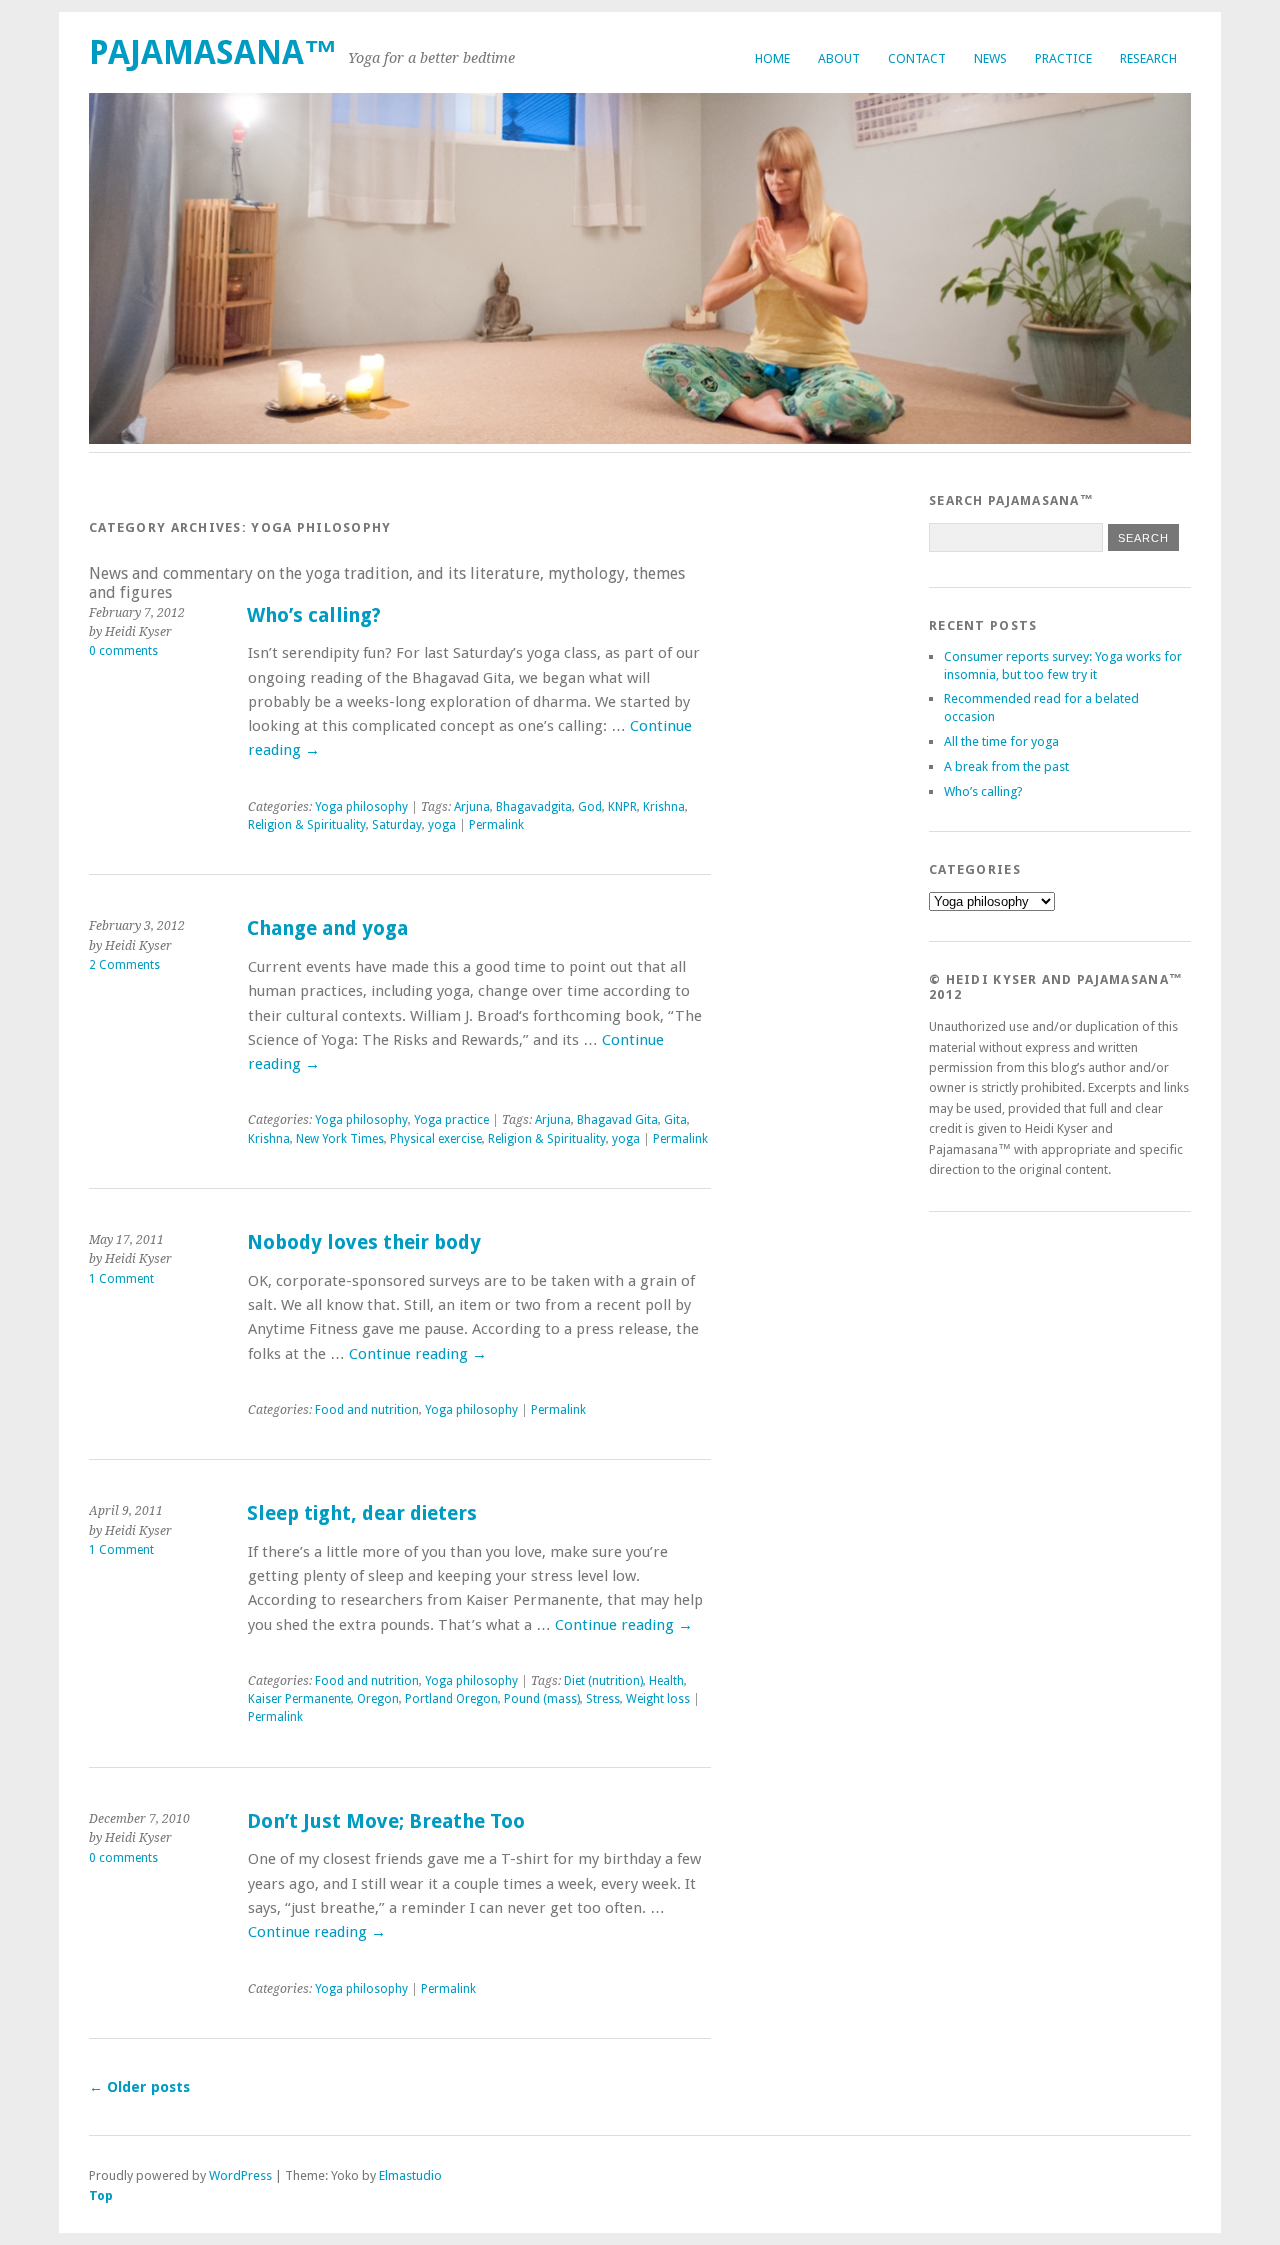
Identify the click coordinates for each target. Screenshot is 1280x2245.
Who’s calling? (314, 615)
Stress (603, 1699)
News (990, 58)
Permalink (496, 825)
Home (772, 58)
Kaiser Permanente (299, 1699)
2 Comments (124, 965)
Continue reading (418, 1354)
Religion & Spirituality (307, 825)
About (839, 58)
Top (101, 2195)
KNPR (622, 807)
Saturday (397, 825)
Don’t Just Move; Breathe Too (386, 1821)
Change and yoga (327, 928)
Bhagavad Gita (617, 1120)
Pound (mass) (542, 1699)
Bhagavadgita (534, 807)
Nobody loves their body (364, 1242)
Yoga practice (451, 1120)
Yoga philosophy (361, 807)
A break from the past (1006, 766)
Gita (675, 1120)
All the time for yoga (1001, 741)
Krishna (664, 807)
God (590, 807)
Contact (917, 58)
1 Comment (121, 1279)
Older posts (139, 2087)
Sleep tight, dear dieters (362, 1513)
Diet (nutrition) (603, 1681)
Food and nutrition (367, 1410)
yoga (442, 825)
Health (666, 1681)
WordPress (240, 2175)
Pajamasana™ (213, 52)
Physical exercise (436, 1139)
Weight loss (658, 1699)
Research (1148, 58)
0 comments (123, 651)
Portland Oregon (451, 1699)
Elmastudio (410, 2175)
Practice (1063, 58)
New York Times (340, 1139)
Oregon (378, 1699)
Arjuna (472, 807)
